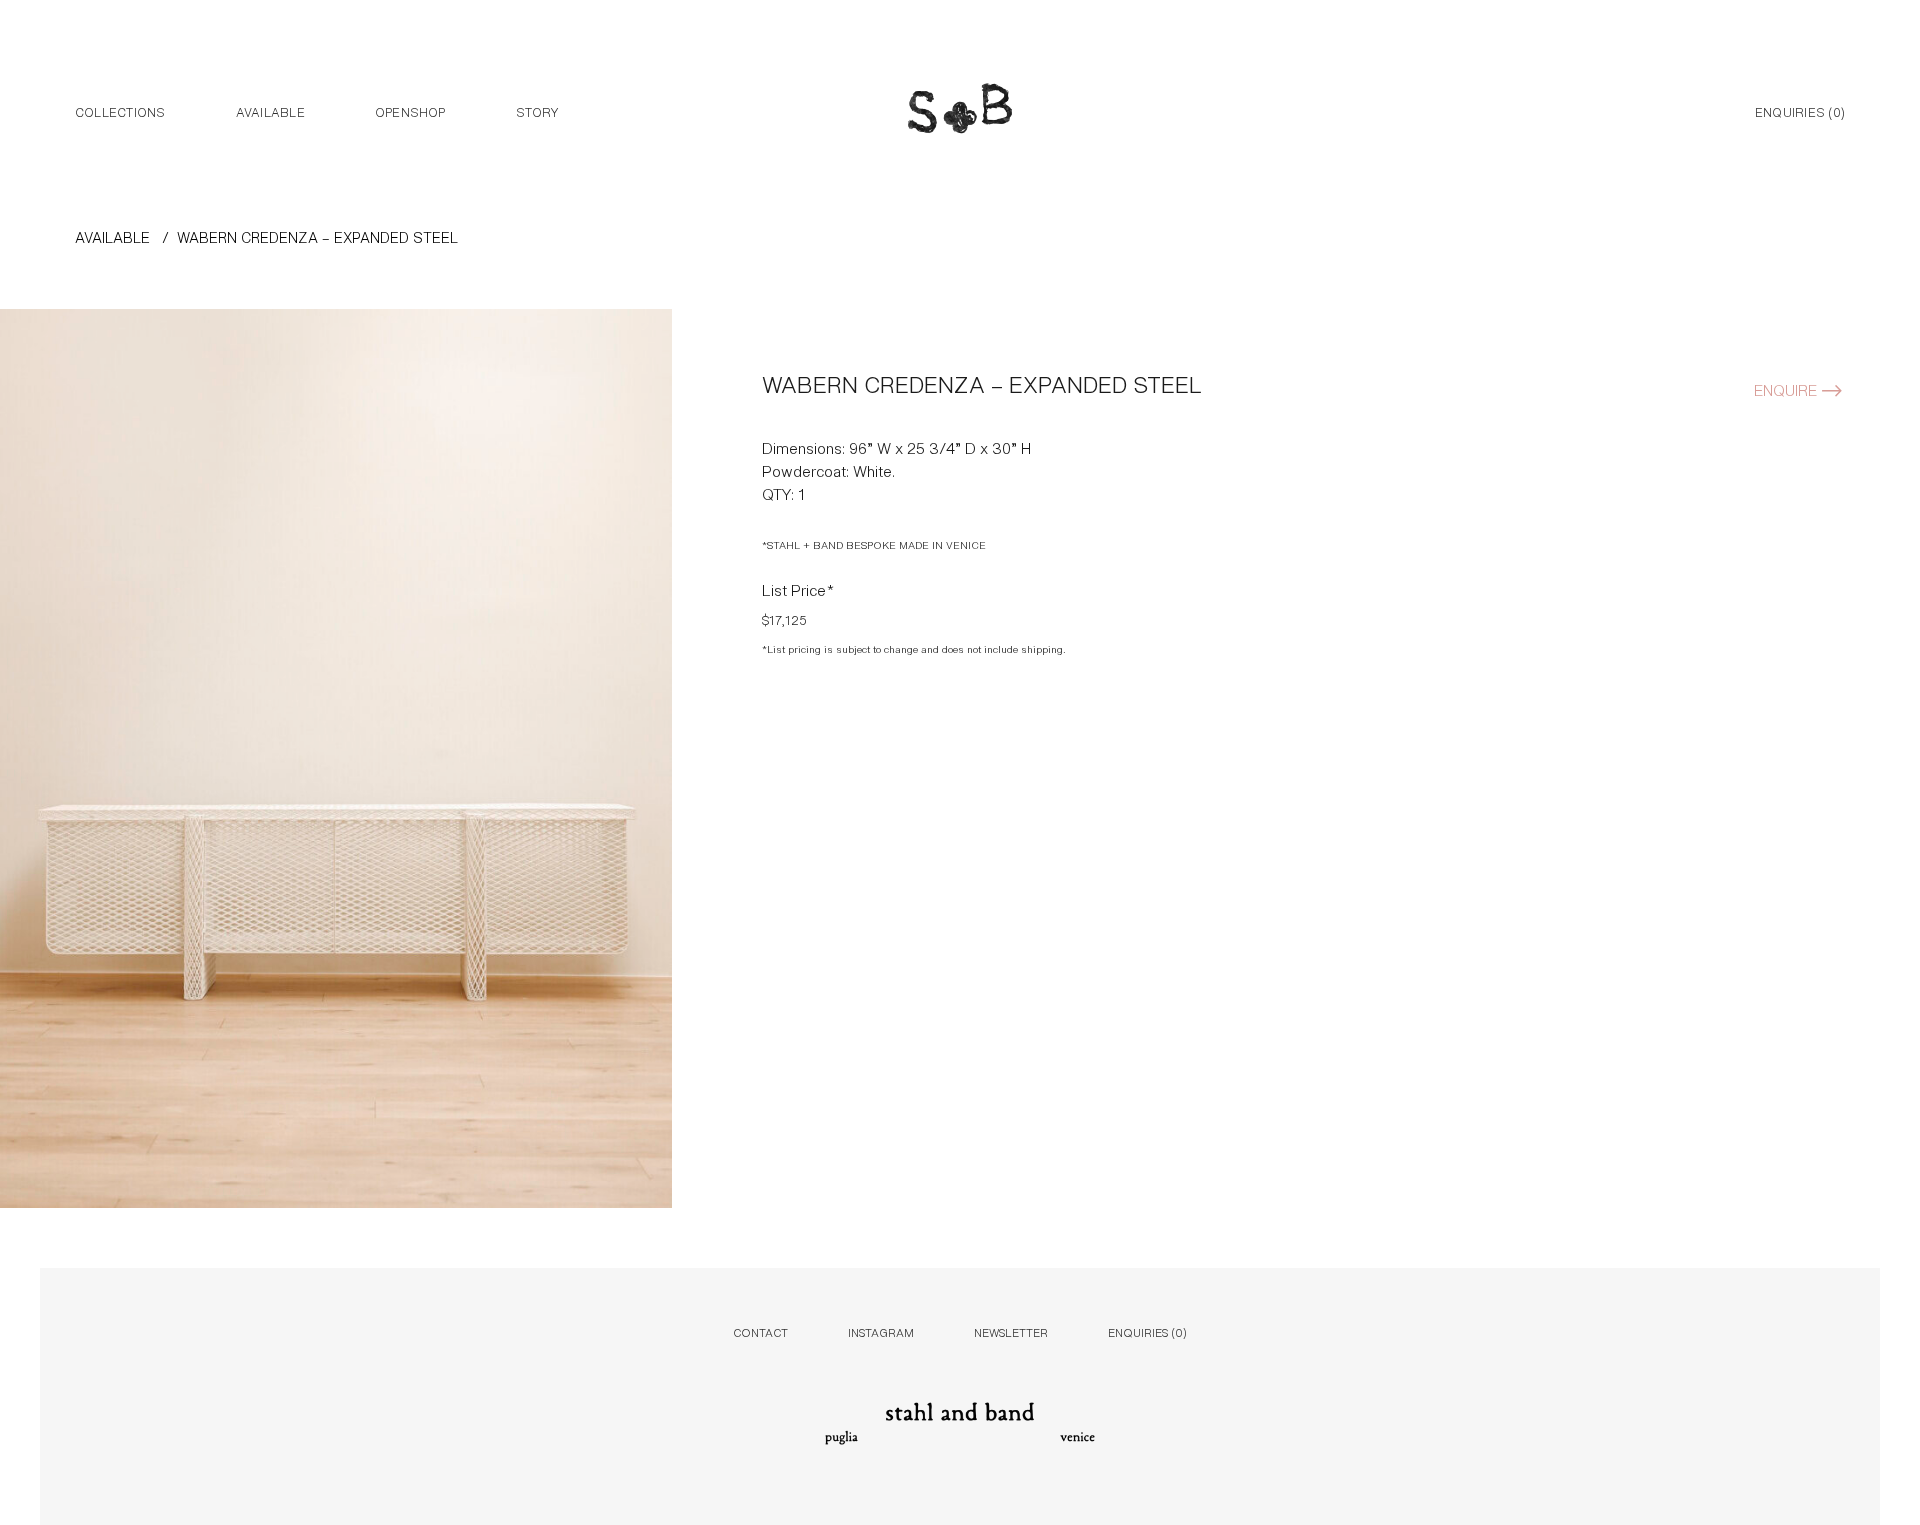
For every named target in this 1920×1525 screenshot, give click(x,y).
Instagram (881, 1331)
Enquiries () (1800, 111)
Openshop (410, 111)
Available (270, 111)
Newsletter (1011, 1331)
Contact (760, 1331)
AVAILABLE (112, 236)
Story (537, 111)
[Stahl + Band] (960, 113)
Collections (120, 111)
